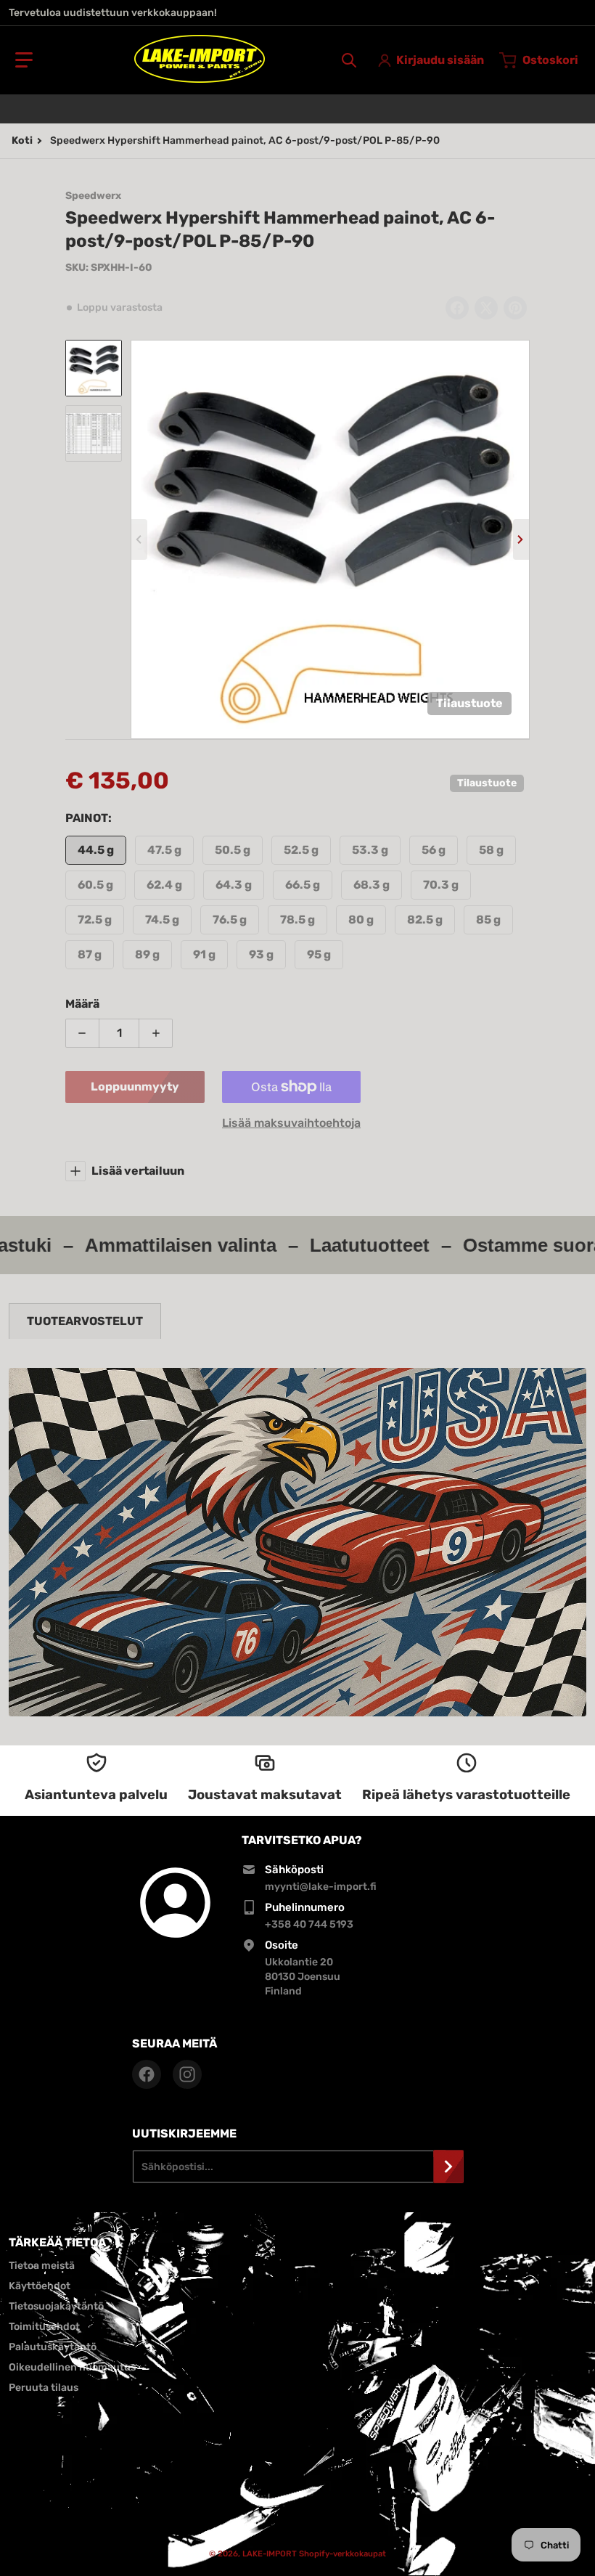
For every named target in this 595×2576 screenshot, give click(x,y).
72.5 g (95, 920)
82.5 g (425, 920)
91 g (204, 954)
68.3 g (372, 885)
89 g (147, 954)
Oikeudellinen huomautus (72, 2367)
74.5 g (162, 920)
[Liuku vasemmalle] (139, 539)
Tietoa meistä (42, 2266)
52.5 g (301, 850)
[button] (24, 60)
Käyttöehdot (40, 2286)
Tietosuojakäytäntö (56, 2306)
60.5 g (95, 885)
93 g (261, 954)
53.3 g (370, 850)
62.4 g (164, 885)
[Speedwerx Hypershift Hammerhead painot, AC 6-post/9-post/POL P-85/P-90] (94, 368)
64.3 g (234, 885)
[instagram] (187, 2074)
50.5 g (233, 850)
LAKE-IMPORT (270, 2554)
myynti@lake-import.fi (321, 1887)
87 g (90, 954)
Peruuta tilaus (44, 2388)
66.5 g (303, 885)
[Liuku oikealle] (521, 539)
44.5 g (96, 850)
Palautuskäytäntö (53, 2347)
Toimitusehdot (44, 2327)
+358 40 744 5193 (309, 1924)
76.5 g (230, 920)
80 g (361, 920)
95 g (319, 954)
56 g (434, 850)
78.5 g (297, 920)
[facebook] (147, 2074)
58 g (491, 850)
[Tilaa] (448, 2167)
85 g (488, 920)
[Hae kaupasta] (349, 60)
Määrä (82, 1004)
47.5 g (164, 850)
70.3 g (441, 885)
